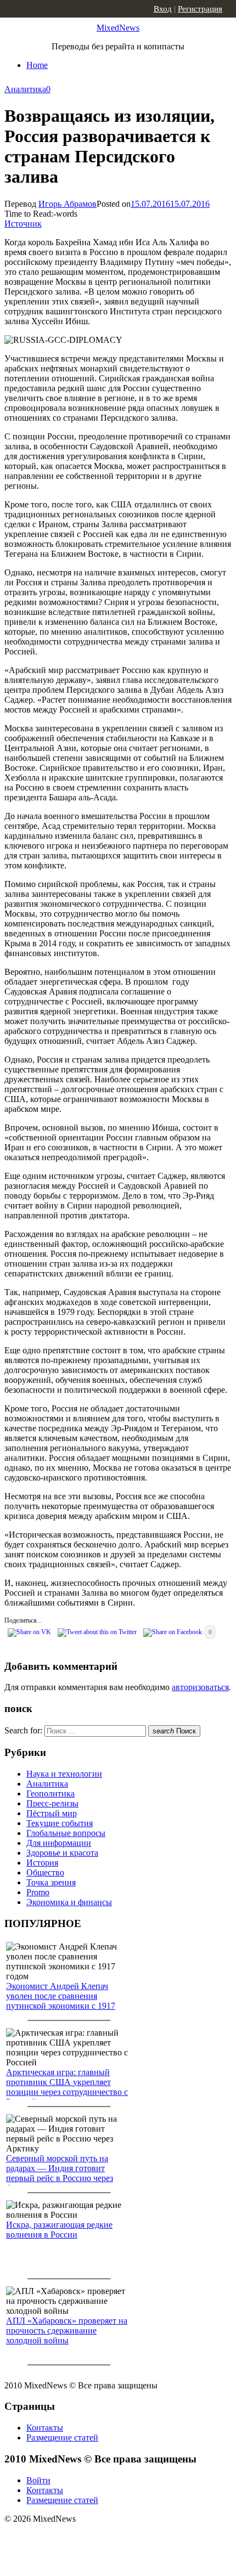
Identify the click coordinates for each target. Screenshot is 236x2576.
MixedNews (118, 28)
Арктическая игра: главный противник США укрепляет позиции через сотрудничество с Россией (67, 2087)
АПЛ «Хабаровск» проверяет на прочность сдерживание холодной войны (67, 2331)
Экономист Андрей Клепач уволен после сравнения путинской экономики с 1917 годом (61, 2001)
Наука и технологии (64, 1774)
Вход (163, 9)
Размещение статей (62, 2437)
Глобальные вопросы (66, 1833)
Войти (38, 2480)
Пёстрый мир (52, 1813)
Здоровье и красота (62, 1853)
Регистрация (200, 9)
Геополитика (50, 1793)
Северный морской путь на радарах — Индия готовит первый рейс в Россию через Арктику (60, 2173)
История (42, 1863)
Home (37, 65)
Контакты (45, 2428)
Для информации (59, 1843)
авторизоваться (200, 1687)
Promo (38, 1892)
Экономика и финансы (69, 1902)
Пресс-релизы (52, 1803)
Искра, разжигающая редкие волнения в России (59, 2230)
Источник (23, 224)
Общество (45, 1872)
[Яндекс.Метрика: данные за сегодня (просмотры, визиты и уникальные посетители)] (91, 2538)
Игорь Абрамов (68, 204)
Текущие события (60, 1823)
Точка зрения (51, 1882)
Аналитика (25, 89)
